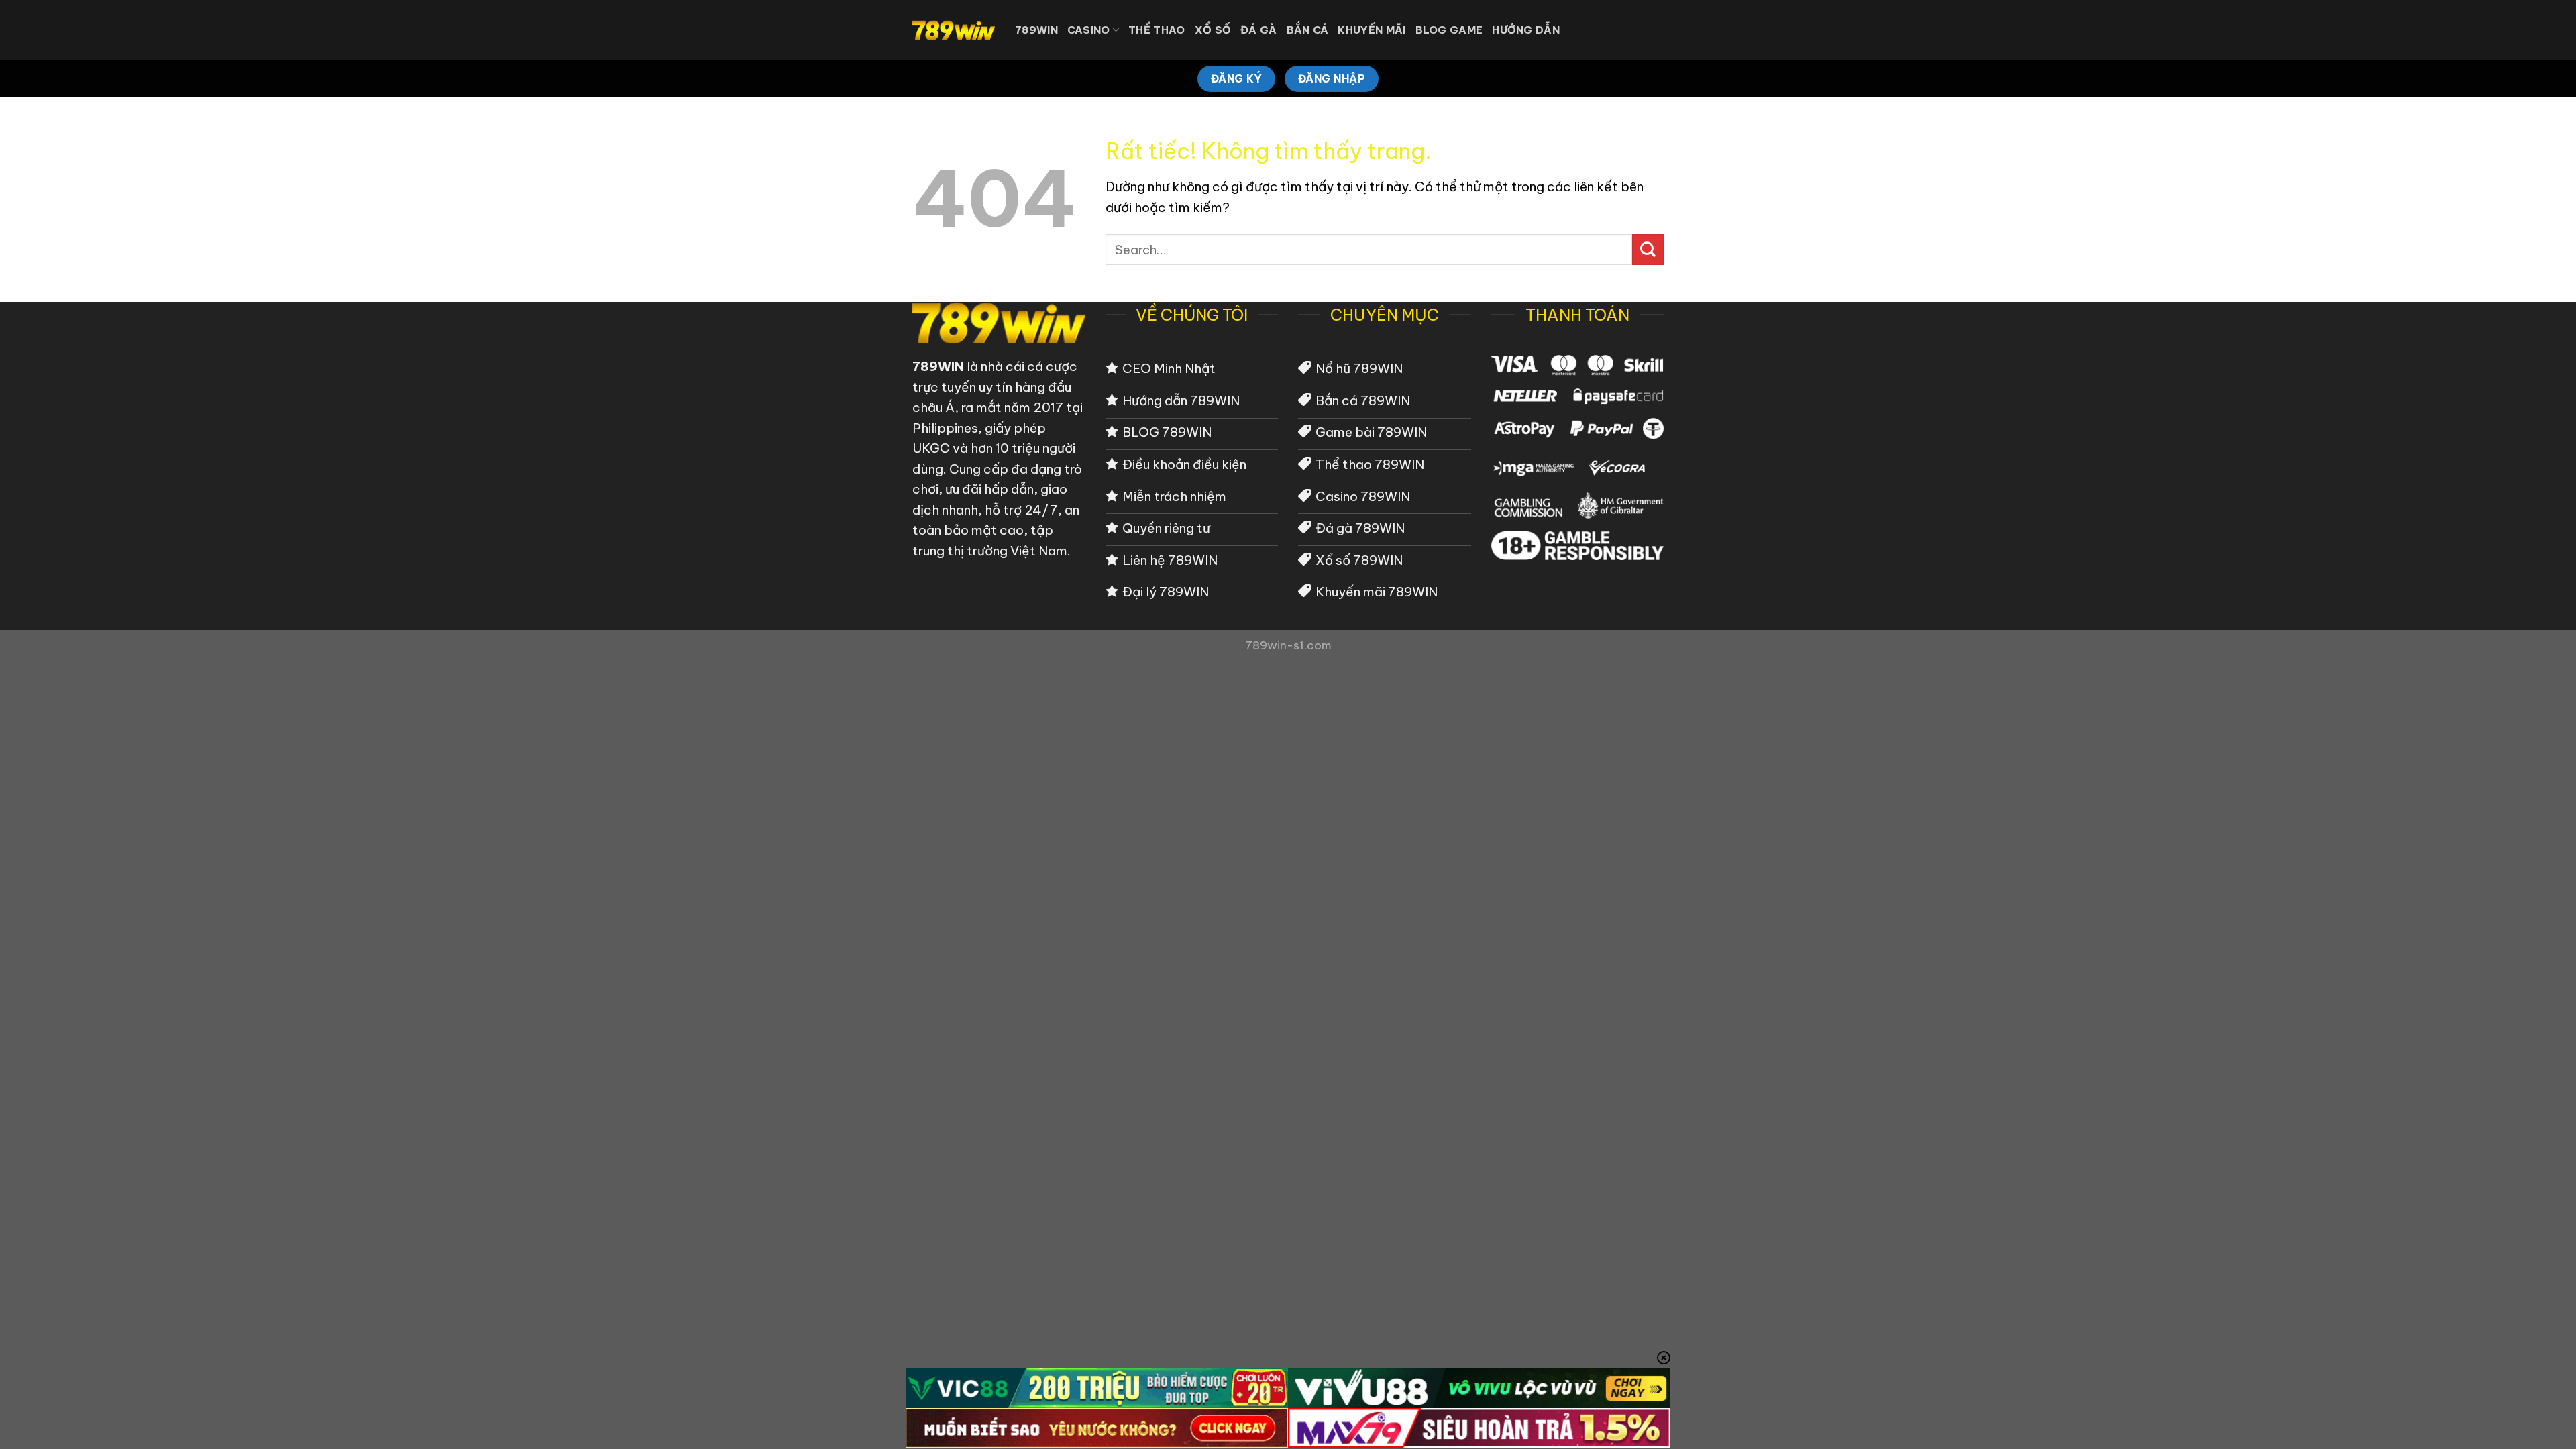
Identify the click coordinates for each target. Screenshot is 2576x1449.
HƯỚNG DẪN (1526, 30)
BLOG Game (1449, 30)
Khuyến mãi (1372, 30)
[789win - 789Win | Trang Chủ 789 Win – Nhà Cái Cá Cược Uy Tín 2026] (954, 30)
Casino (1089, 30)
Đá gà (1259, 30)
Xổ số (1213, 30)
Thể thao (1157, 30)
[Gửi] (1648, 250)
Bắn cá (1308, 30)
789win (1036, 30)
